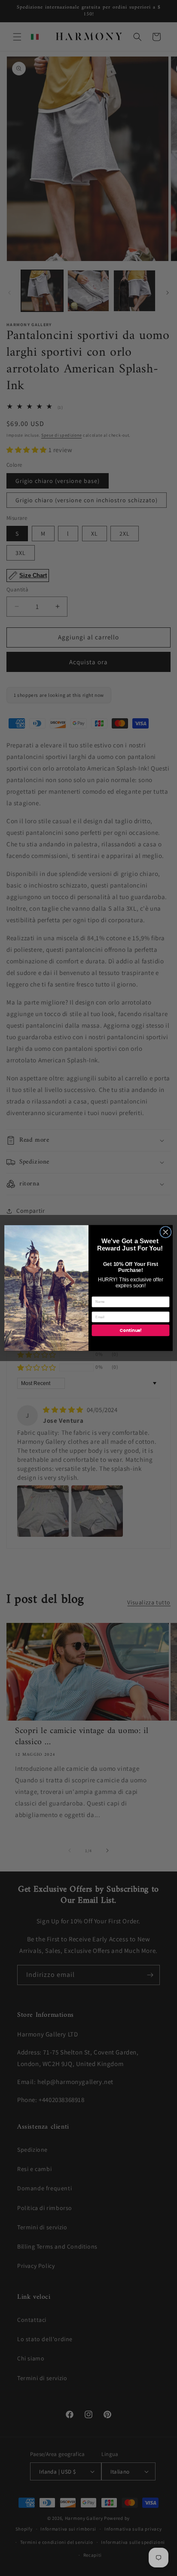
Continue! (130, 1330)
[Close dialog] (166, 1232)
